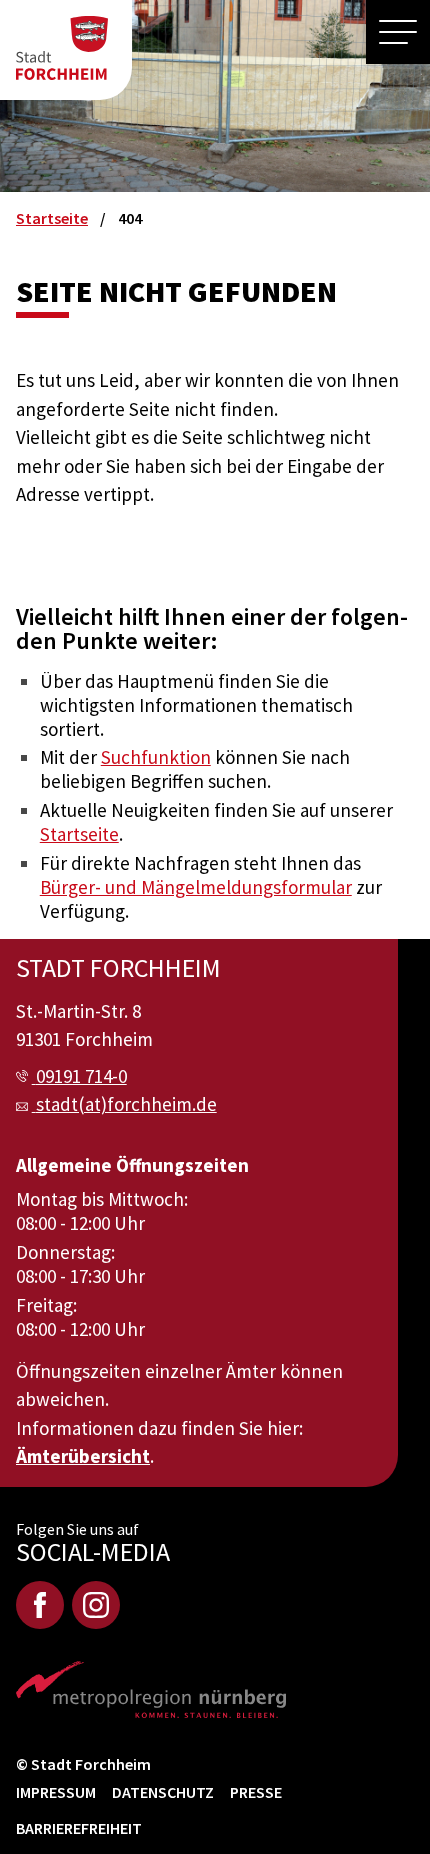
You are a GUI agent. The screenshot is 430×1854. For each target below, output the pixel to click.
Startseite (79, 834)
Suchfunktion (156, 757)
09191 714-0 (81, 1076)
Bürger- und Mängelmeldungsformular (196, 887)
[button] (398, 32)
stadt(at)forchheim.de (126, 1104)
